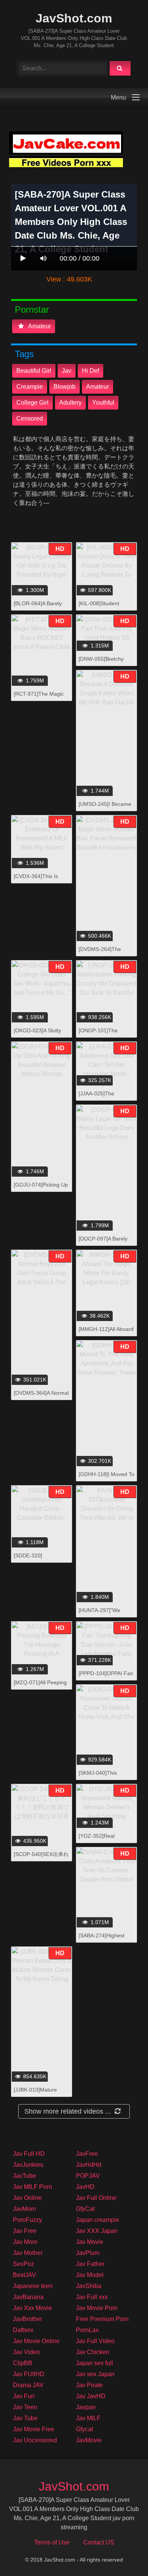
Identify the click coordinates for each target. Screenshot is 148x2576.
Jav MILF (88, 2418)
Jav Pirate (89, 2385)
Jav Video (26, 2352)
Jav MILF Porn (32, 2187)
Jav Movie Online (36, 2341)
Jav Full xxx (92, 2297)
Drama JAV (28, 2385)
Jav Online (27, 2198)
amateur (39, 326)
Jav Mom (25, 2242)
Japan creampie (98, 2220)
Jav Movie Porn (97, 2308)
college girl (32, 403)
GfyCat (85, 2209)
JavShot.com (74, 18)
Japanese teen (33, 2286)
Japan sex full (94, 2363)
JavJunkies (28, 2165)
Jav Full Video (95, 2341)
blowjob (65, 387)
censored (30, 419)
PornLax (87, 2330)
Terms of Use (52, 2542)
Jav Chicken (93, 2352)
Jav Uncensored (35, 2440)
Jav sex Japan (95, 2374)
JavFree (87, 2154)
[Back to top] (123, 2553)
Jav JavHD (91, 2396)
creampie (30, 387)
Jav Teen (25, 2407)
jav (67, 371)
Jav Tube (25, 2418)
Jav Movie (90, 2242)
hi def (91, 371)
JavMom (24, 2209)
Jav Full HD (29, 2154)
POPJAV (88, 2176)
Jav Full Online (96, 2198)
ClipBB (23, 2363)
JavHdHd (89, 2165)
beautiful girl (34, 371)
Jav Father (90, 2264)
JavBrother (28, 2319)
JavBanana (28, 2297)
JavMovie (89, 2440)
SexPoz (24, 2264)
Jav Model (90, 2275)
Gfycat (84, 2429)
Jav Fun (24, 2396)
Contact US (99, 2542)
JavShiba (89, 2286)
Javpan (86, 2407)
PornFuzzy (28, 2220)
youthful (103, 403)
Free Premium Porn (102, 2319)
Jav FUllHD (29, 2374)
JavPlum (88, 2253)
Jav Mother (28, 2253)
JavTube (24, 2176)
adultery (70, 403)
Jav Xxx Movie (32, 2308)
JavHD (85, 2187)
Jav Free (25, 2231)
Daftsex (23, 2330)
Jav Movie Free (34, 2429)
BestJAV (24, 2275)
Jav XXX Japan (97, 2231)
